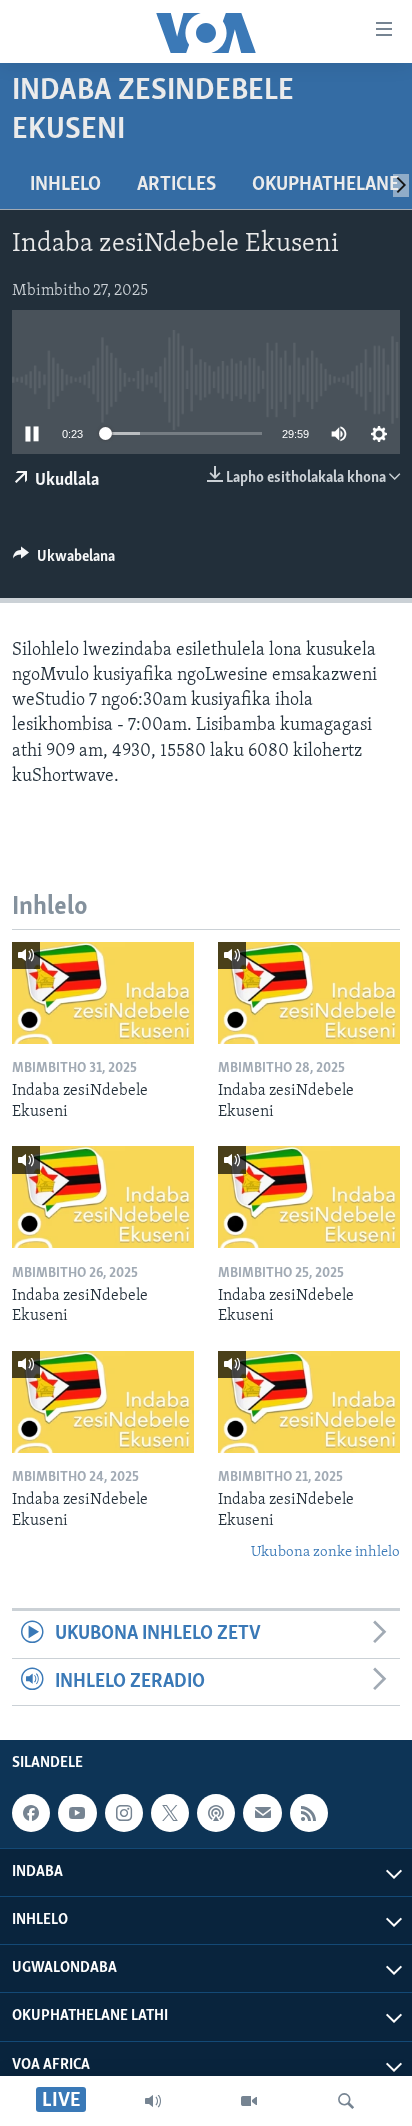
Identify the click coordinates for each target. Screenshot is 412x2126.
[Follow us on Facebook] (31, 1813)
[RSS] (309, 1813)
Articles (176, 185)
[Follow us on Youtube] (77, 1813)
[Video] (249, 2101)
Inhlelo (65, 185)
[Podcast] (216, 1813)
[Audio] (153, 2101)
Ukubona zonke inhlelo (325, 1552)
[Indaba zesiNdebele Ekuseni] (103, 993)
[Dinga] (346, 2101)
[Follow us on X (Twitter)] (170, 1813)
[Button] (64, 561)
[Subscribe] (262, 1813)
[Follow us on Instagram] (124, 1813)
